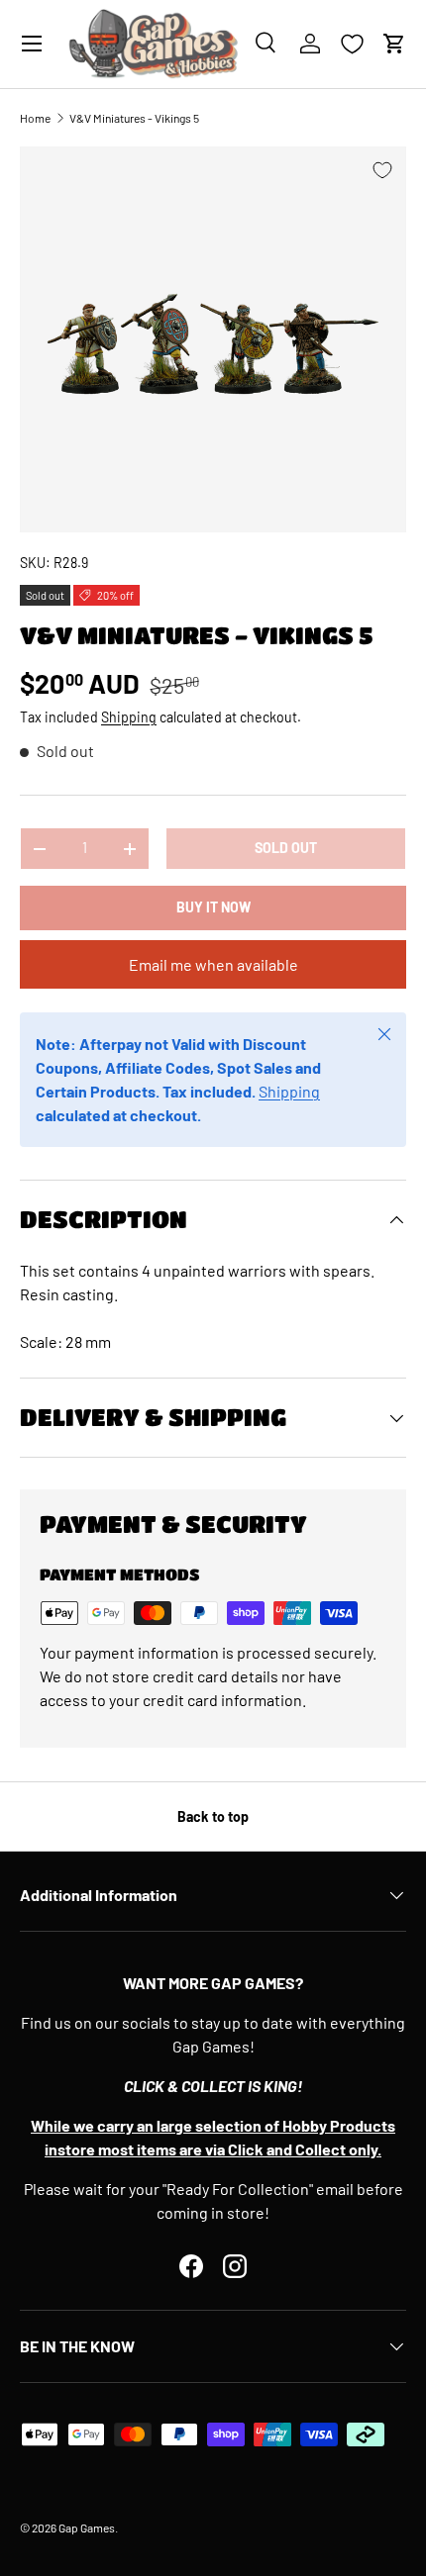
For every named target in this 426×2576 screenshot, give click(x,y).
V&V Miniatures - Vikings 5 (134, 118)
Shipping (129, 717)
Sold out (286, 848)
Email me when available (213, 964)
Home (35, 118)
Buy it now (213, 907)
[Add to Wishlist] (382, 170)
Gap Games (87, 2528)
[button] (394, 44)
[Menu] (32, 44)
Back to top (213, 1816)
